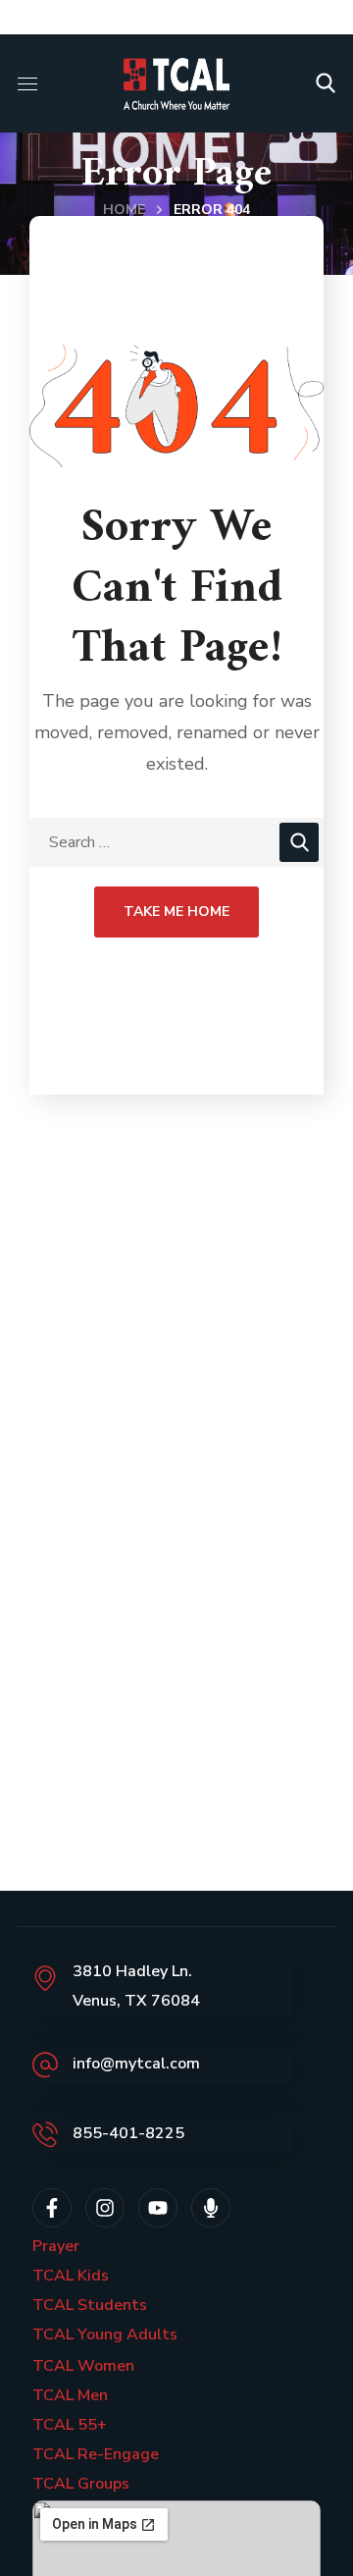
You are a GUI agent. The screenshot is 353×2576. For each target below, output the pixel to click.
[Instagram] (105, 2208)
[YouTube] (158, 2208)
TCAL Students (90, 2305)
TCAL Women (83, 2366)
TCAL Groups (81, 2484)
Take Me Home (176, 912)
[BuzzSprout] (211, 2208)
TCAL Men (70, 2395)
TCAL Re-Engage (96, 2454)
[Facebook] (52, 2208)
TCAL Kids (71, 2276)
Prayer (56, 2246)
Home (124, 210)
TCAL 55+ (70, 2425)
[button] (326, 83)
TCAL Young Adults (105, 2334)
